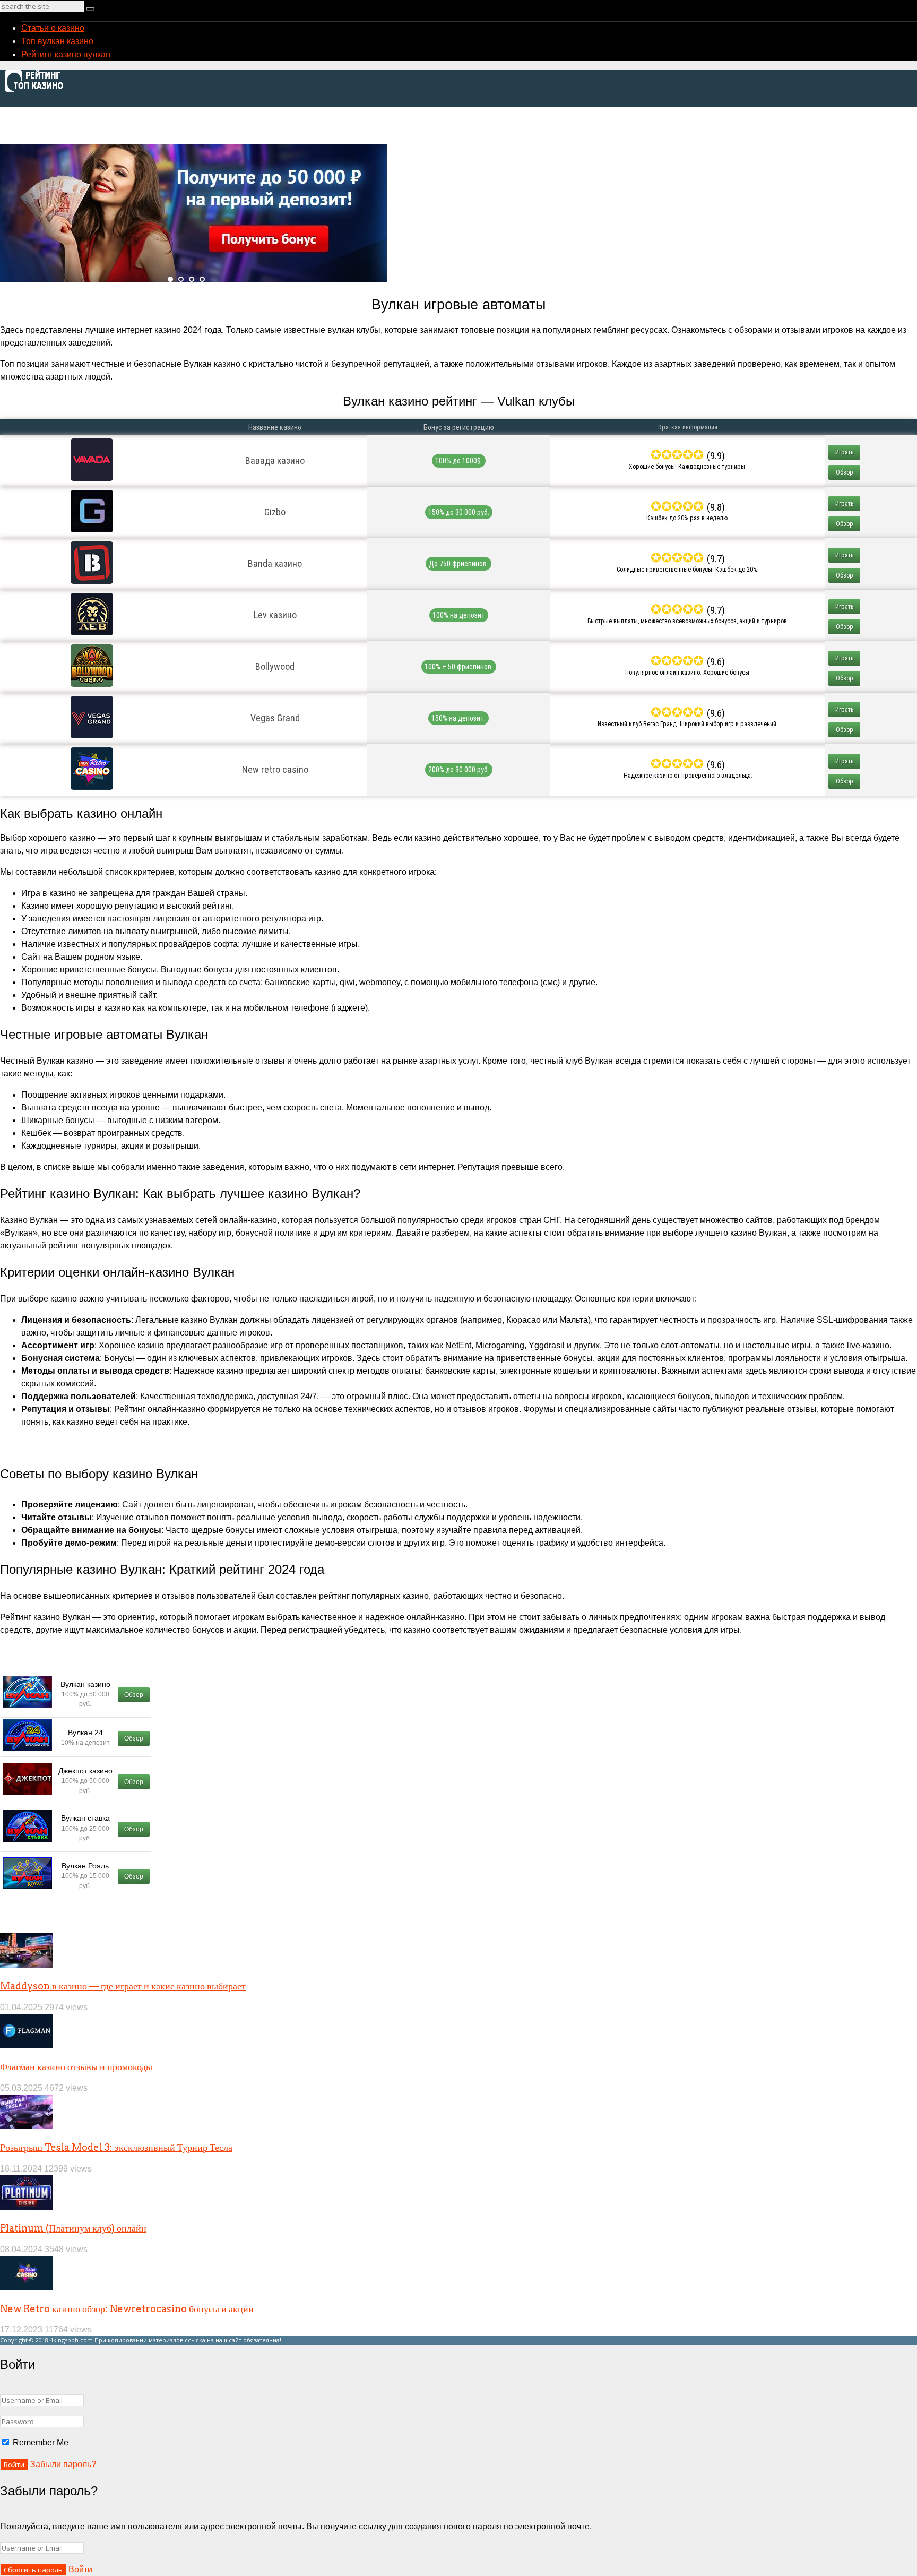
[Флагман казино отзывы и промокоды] (27, 2045)
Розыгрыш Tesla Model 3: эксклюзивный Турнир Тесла (116, 2147)
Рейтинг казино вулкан (66, 54)
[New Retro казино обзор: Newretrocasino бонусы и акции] (27, 2288)
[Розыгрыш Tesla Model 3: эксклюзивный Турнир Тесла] (27, 2126)
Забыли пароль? (63, 2464)
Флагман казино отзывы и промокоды (76, 2067)
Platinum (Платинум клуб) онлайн (73, 2228)
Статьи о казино (53, 28)
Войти (80, 2569)
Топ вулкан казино (57, 41)
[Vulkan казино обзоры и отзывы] (37, 91)
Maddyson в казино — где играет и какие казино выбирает (123, 1986)
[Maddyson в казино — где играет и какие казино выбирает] (27, 1965)
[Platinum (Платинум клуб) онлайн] (27, 2207)
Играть (844, 452)
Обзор (845, 472)
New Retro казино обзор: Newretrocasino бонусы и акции (127, 2309)
